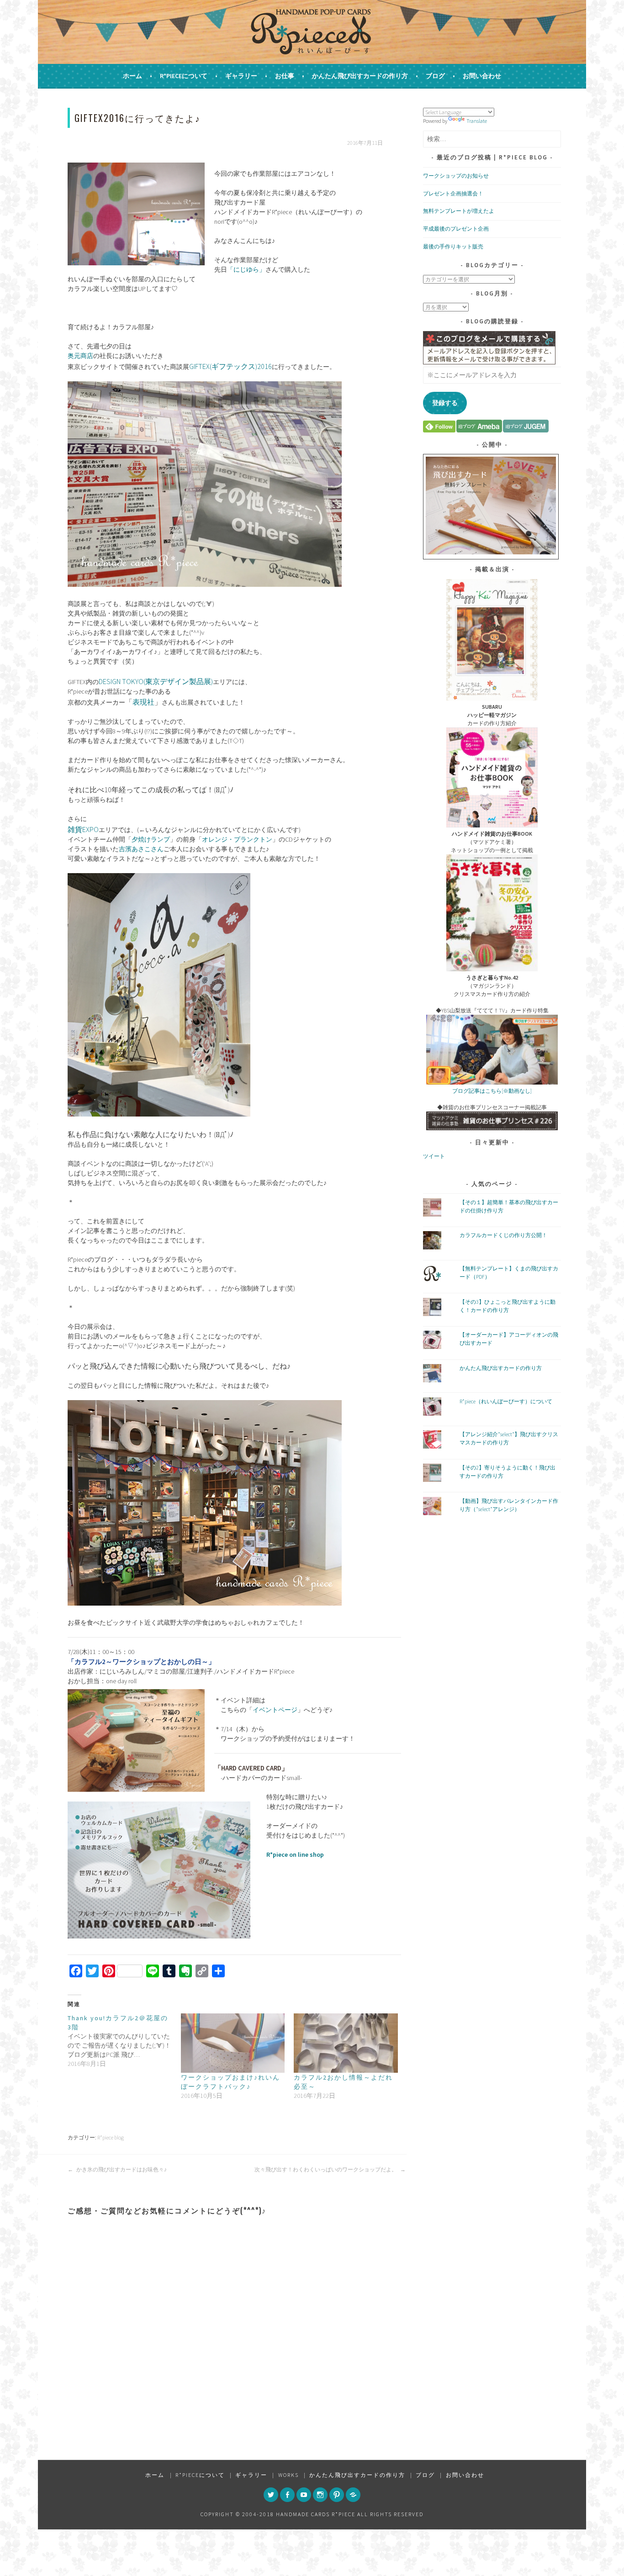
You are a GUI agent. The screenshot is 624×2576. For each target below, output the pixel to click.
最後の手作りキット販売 (453, 246)
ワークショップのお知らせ (456, 176)
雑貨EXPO (83, 829)
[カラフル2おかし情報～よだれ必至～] (346, 2043)
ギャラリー (241, 76)
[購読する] (439, 430)
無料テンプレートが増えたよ (459, 211)
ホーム (132, 76)
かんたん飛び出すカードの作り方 (360, 76)
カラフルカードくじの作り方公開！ (503, 1235)
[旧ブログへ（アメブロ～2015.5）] (479, 430)
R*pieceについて (184, 76)
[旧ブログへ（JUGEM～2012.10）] (526, 430)
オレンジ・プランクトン (237, 839)
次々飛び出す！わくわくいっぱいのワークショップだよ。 (326, 2169)
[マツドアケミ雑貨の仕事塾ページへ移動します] (492, 1128)
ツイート (434, 1156)
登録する (445, 403)
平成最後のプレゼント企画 (456, 229)
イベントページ (275, 1710)
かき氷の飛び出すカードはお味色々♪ (121, 2169)
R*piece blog (111, 2137)
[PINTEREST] (337, 2495)
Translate (477, 121)
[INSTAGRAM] (320, 2495)
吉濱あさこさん (141, 849)
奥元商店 (80, 356)
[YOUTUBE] (304, 2495)
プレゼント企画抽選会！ (453, 193)
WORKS (288, 2475)
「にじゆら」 (246, 269)
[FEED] (353, 2495)
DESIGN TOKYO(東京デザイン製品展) (156, 681)
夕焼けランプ (151, 839)
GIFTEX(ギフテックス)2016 (230, 366)
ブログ (435, 76)
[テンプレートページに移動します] (491, 552)
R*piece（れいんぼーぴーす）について (506, 1401)
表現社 (143, 702)
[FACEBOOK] (287, 2495)
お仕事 (285, 76)
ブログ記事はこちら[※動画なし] (492, 1091)
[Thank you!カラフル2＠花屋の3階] (124, 2041)
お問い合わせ (482, 76)
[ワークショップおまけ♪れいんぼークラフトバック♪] (233, 2043)
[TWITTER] (271, 2495)
